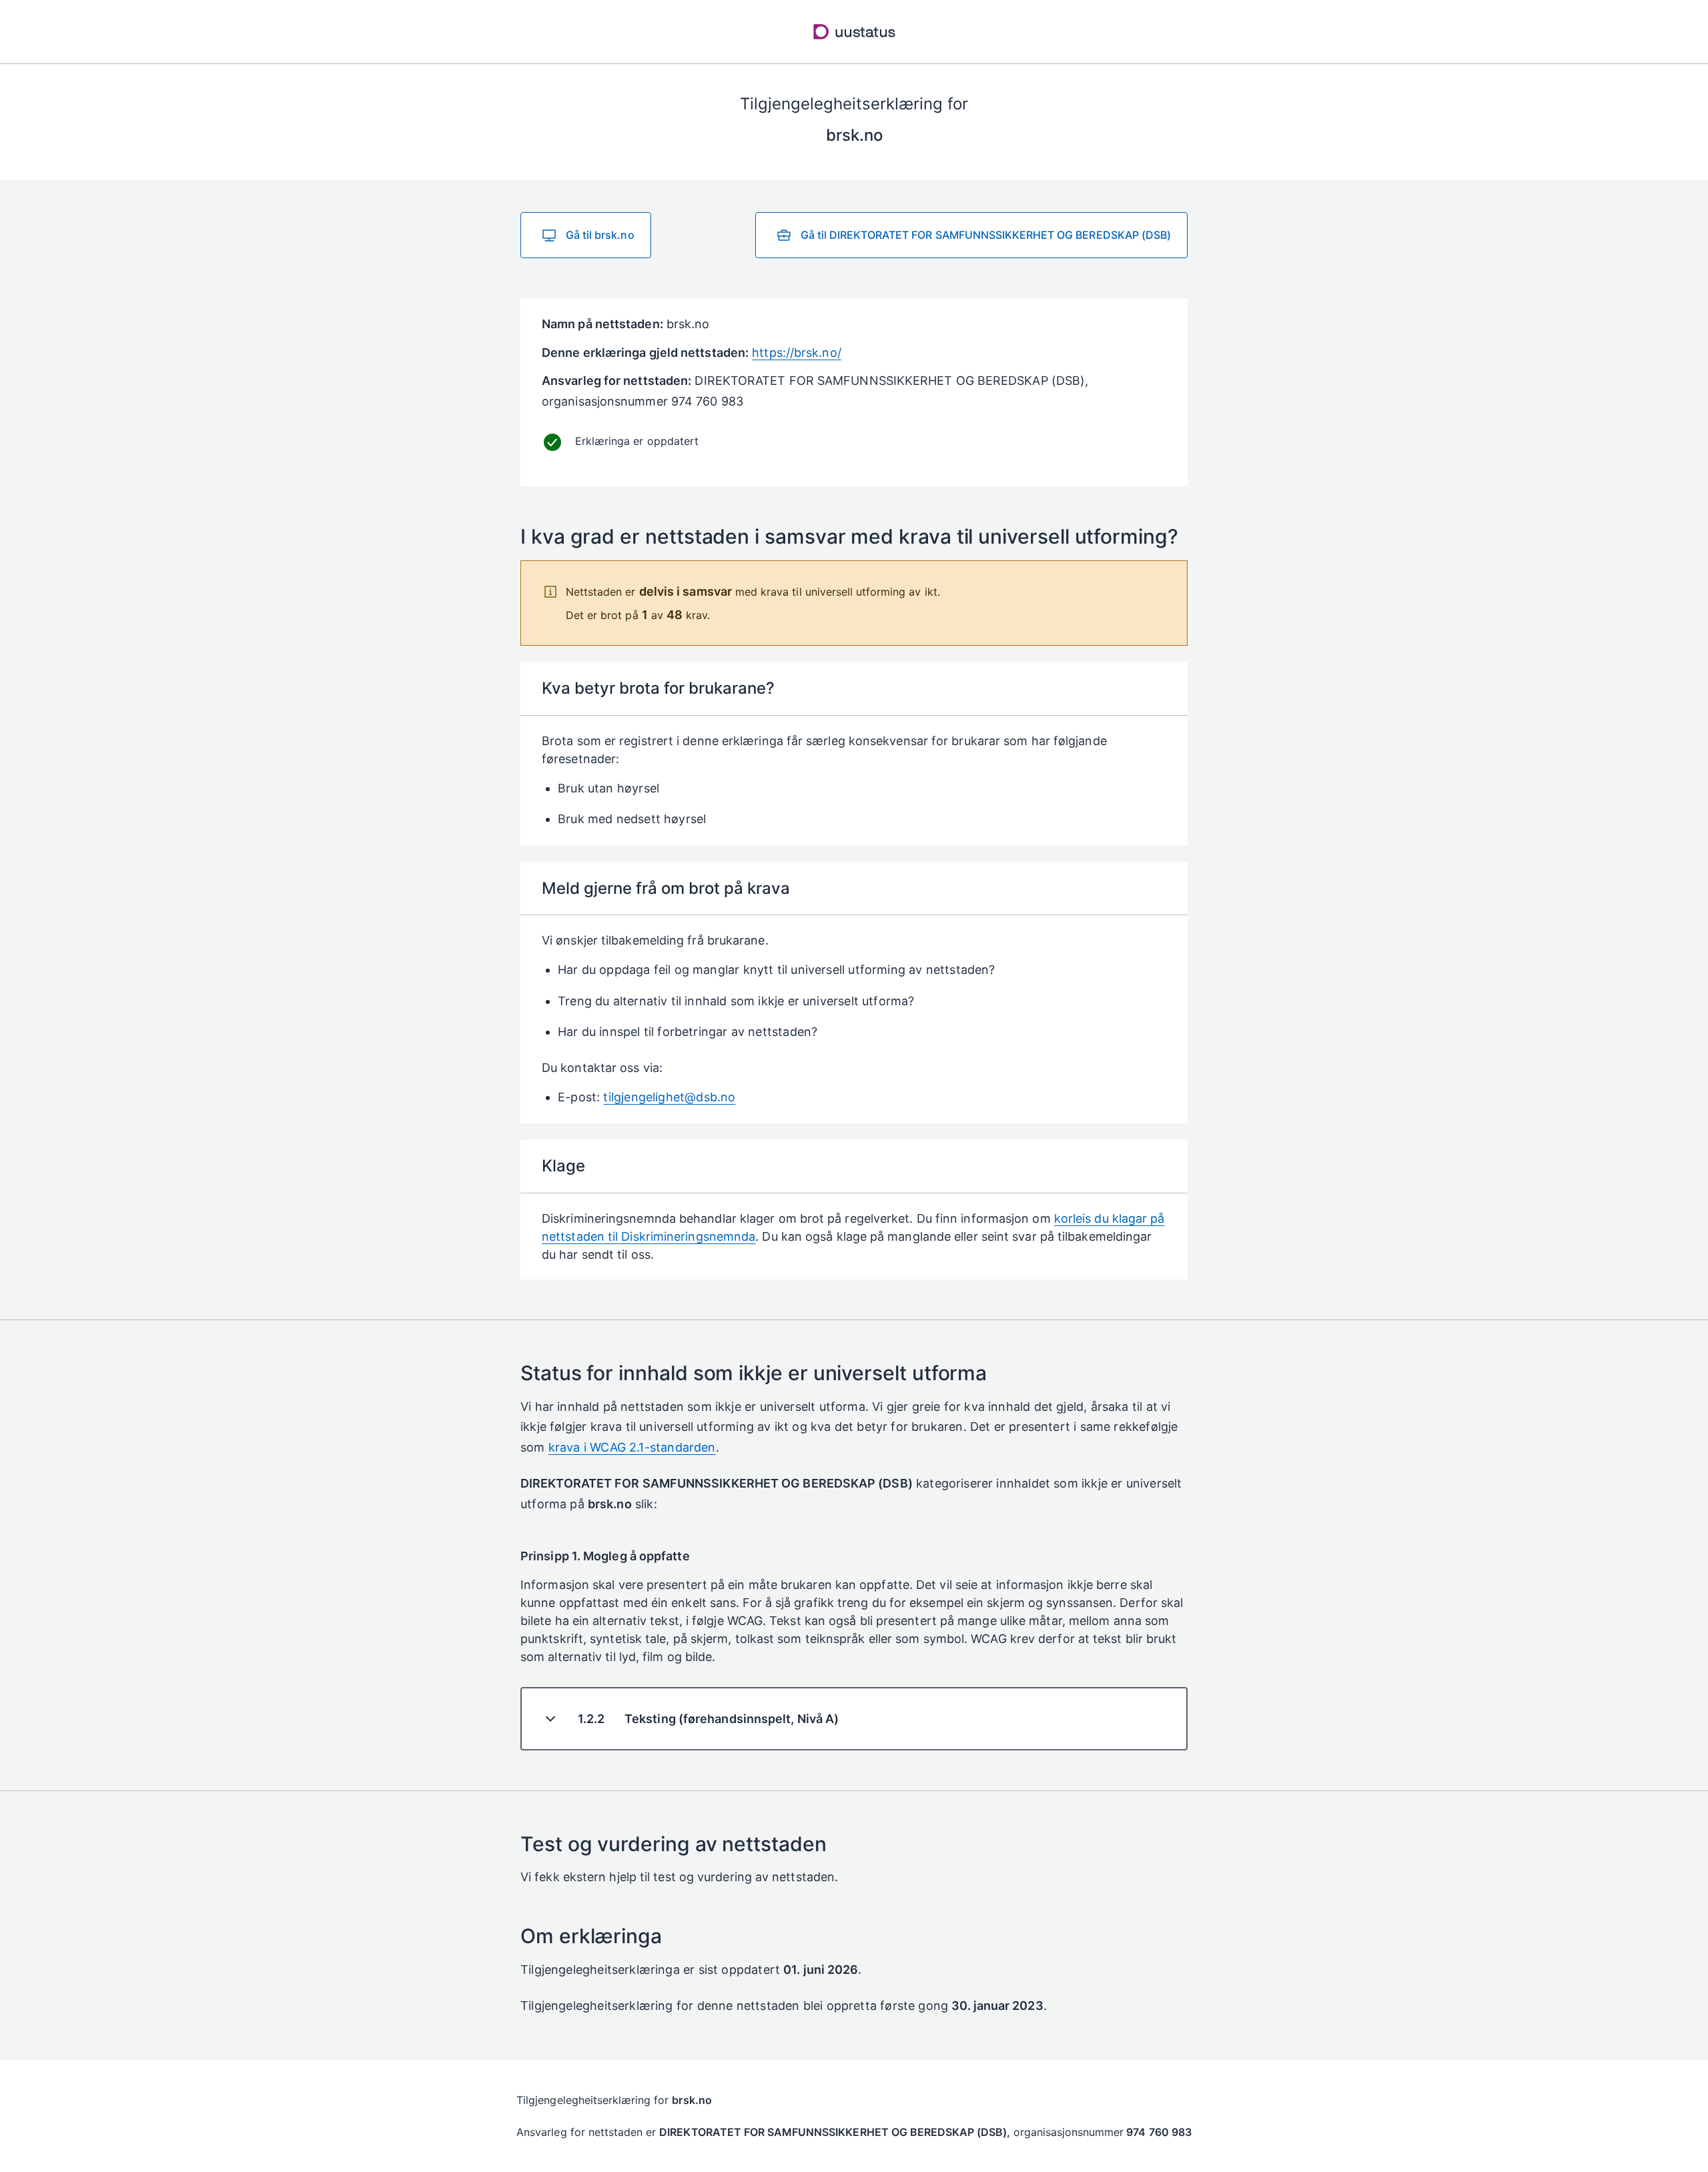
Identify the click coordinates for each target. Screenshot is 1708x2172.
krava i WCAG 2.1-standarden (632, 1447)
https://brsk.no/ (796, 353)
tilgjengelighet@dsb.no (669, 1097)
